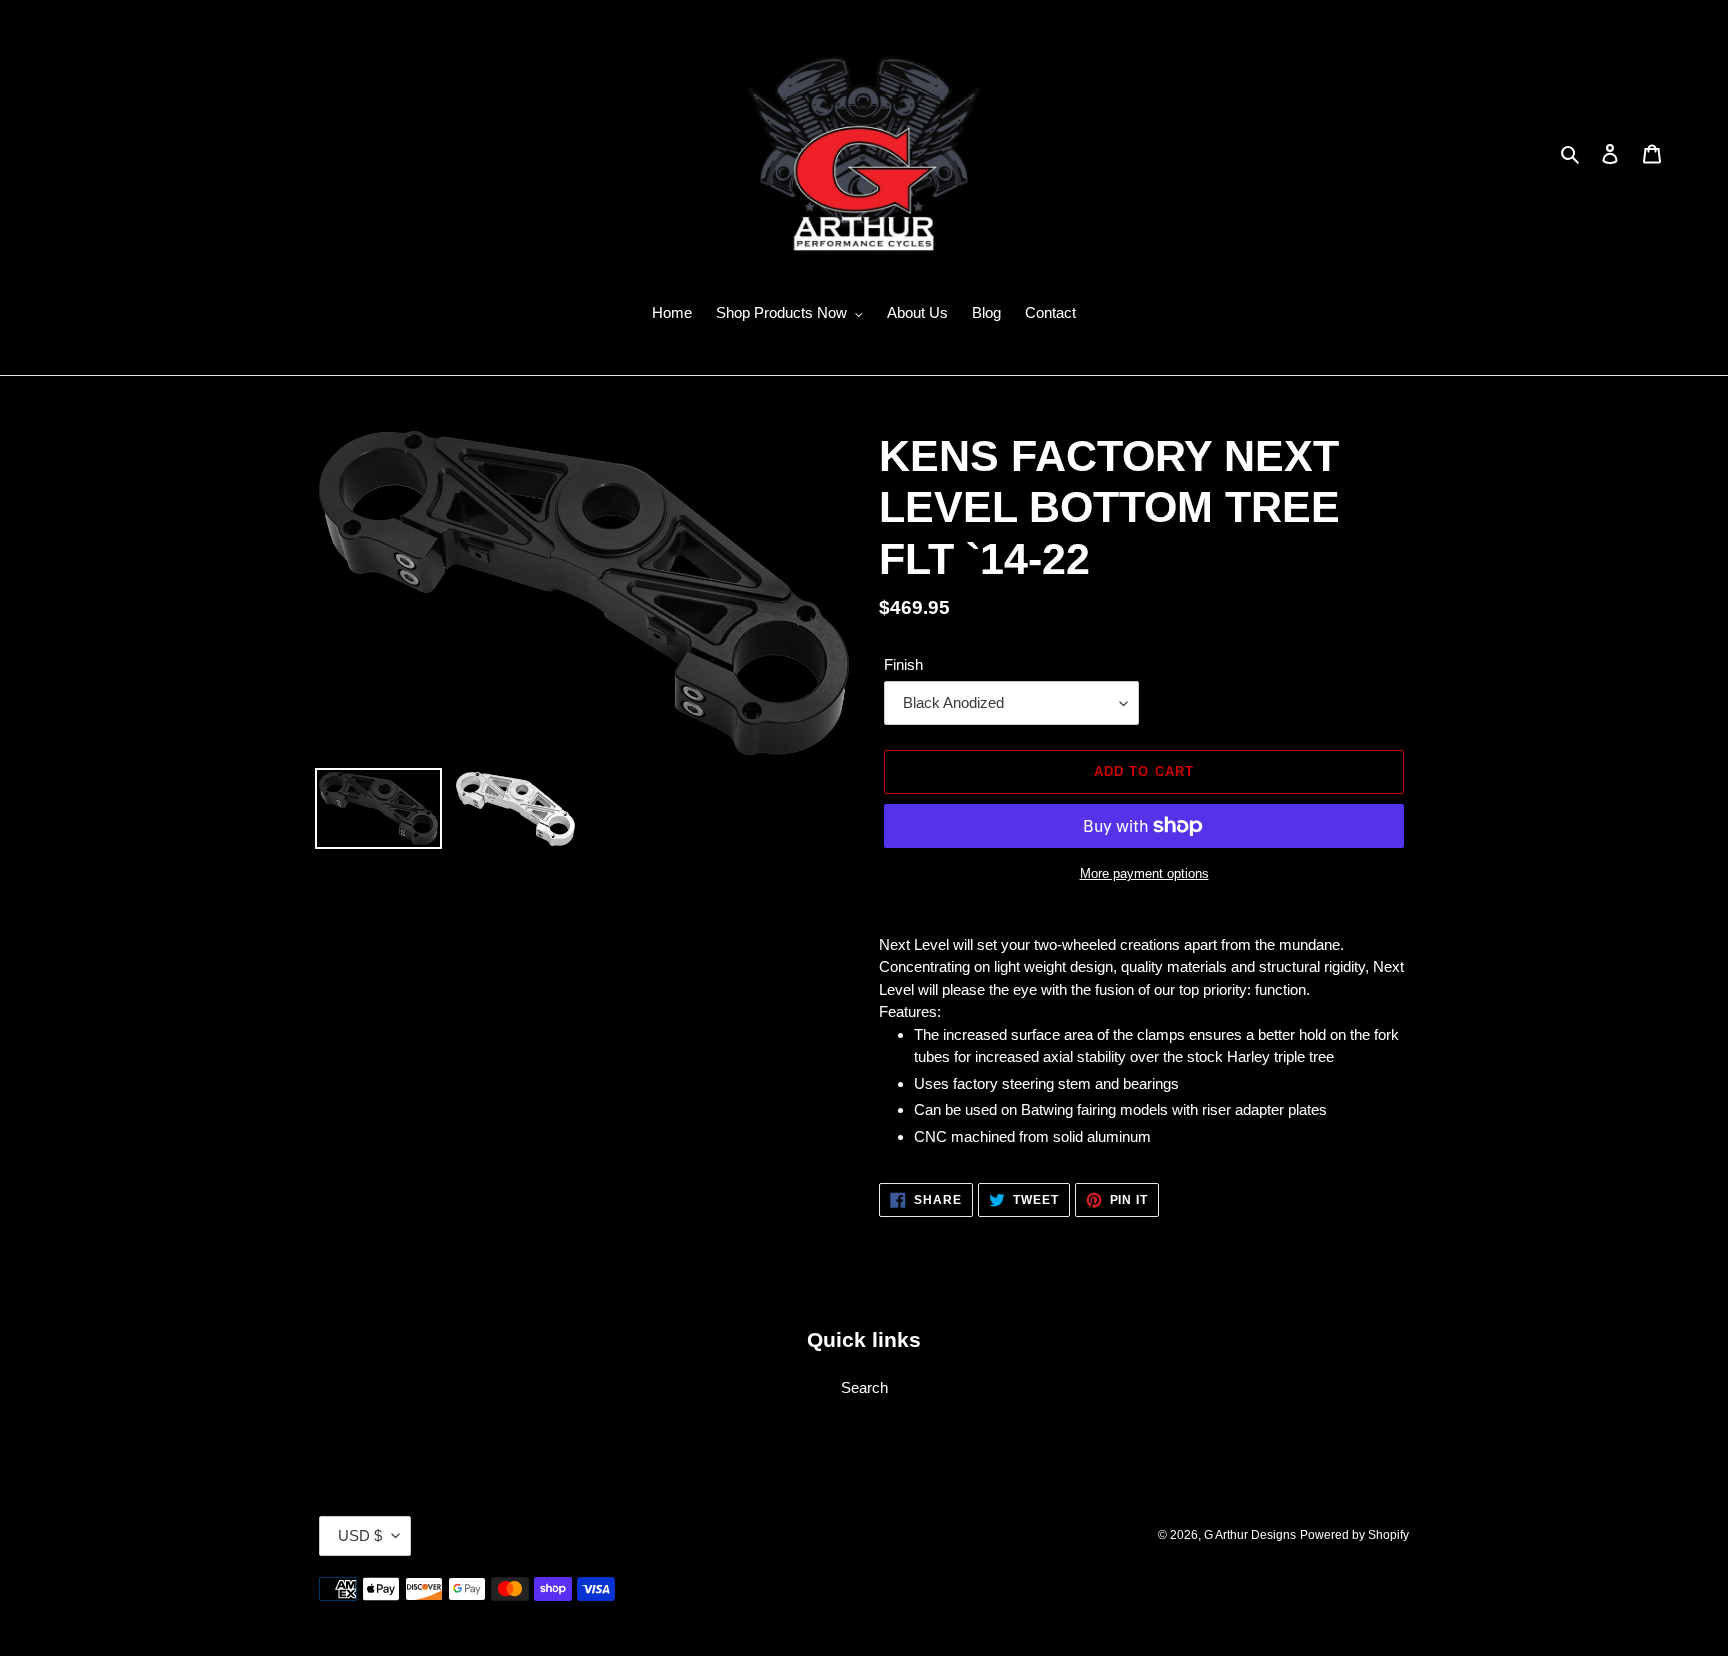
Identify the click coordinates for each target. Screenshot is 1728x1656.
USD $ (360, 1535)
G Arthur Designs (1250, 1535)
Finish (903, 664)
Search (864, 1387)
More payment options (1144, 873)
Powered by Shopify (1354, 1535)
